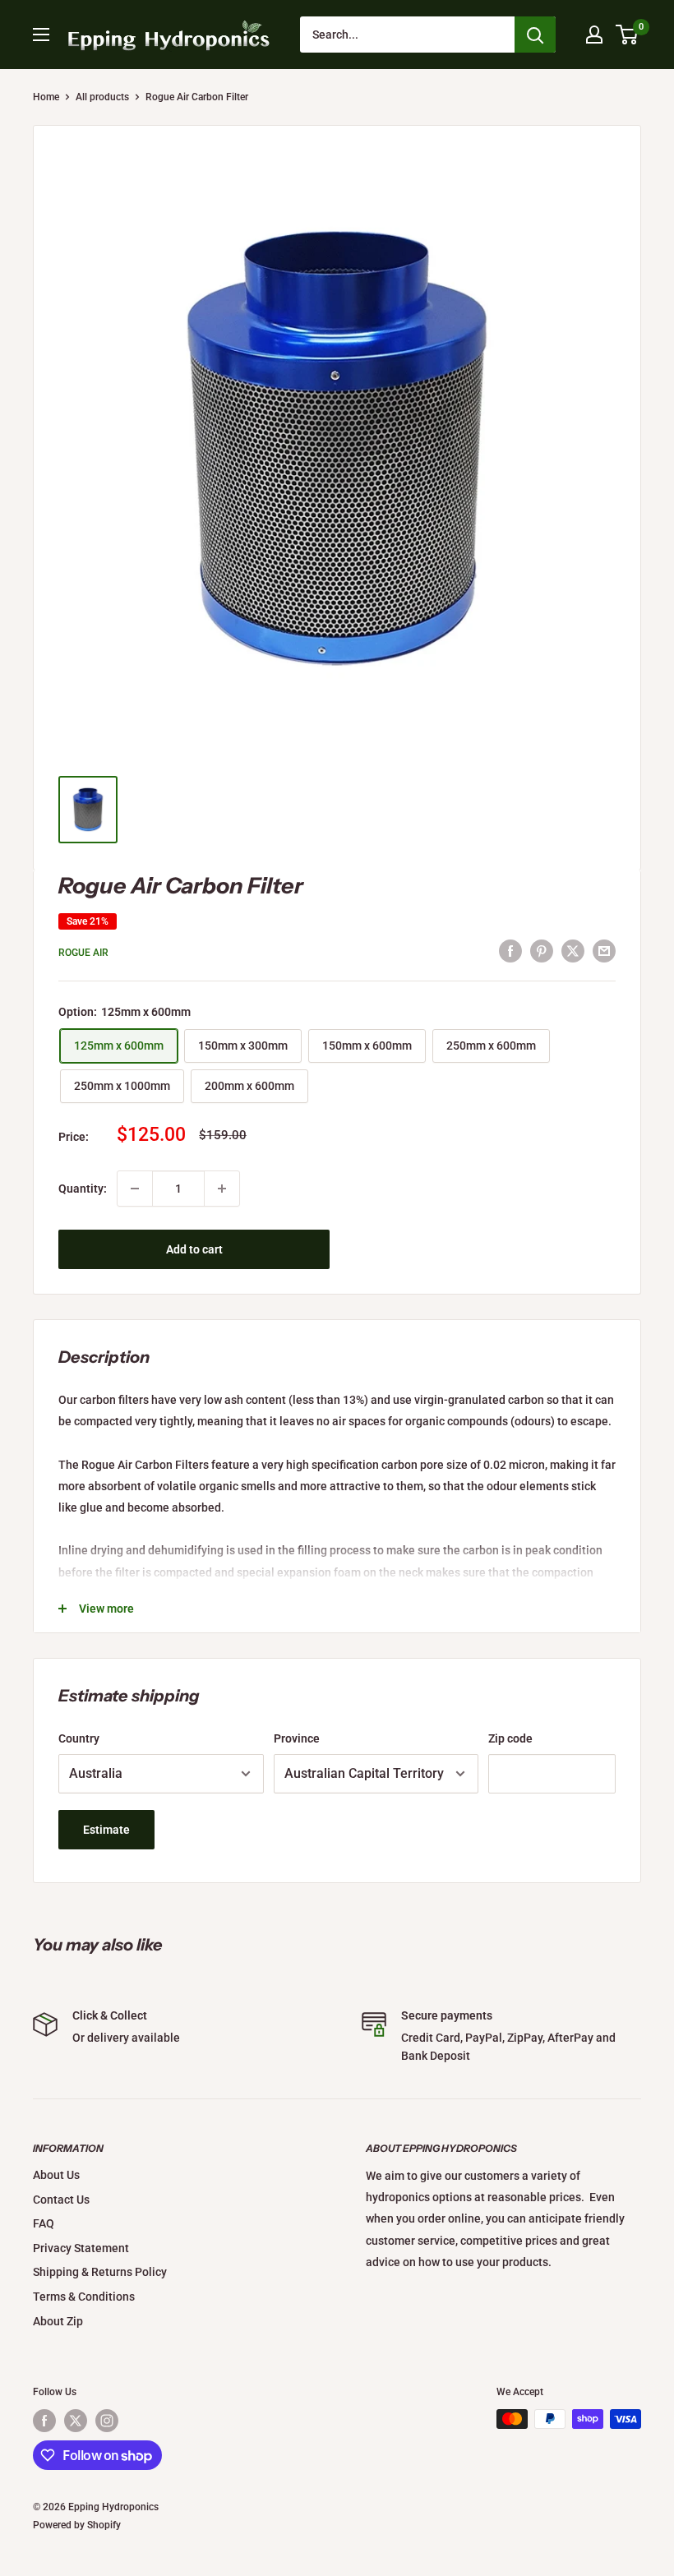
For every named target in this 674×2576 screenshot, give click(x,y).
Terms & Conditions (84, 2297)
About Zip (58, 2321)
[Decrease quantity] (135, 1189)
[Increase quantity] (222, 1189)
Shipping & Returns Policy (100, 2272)
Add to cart (194, 1249)
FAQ (44, 2223)
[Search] (535, 35)
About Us (56, 2175)
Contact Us (61, 2200)
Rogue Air (83, 953)
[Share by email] (604, 950)
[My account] (594, 35)
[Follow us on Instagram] (107, 2421)
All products (102, 97)
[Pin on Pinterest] (542, 950)
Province (297, 1738)
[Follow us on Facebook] (44, 2421)
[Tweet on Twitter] (573, 950)
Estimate (106, 1830)
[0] (628, 35)
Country (79, 1738)
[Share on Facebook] (510, 950)
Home (46, 97)
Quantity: (83, 1189)
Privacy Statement (81, 2248)
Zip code (510, 1738)
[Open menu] (41, 35)
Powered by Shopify (77, 2525)
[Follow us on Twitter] (76, 2421)
